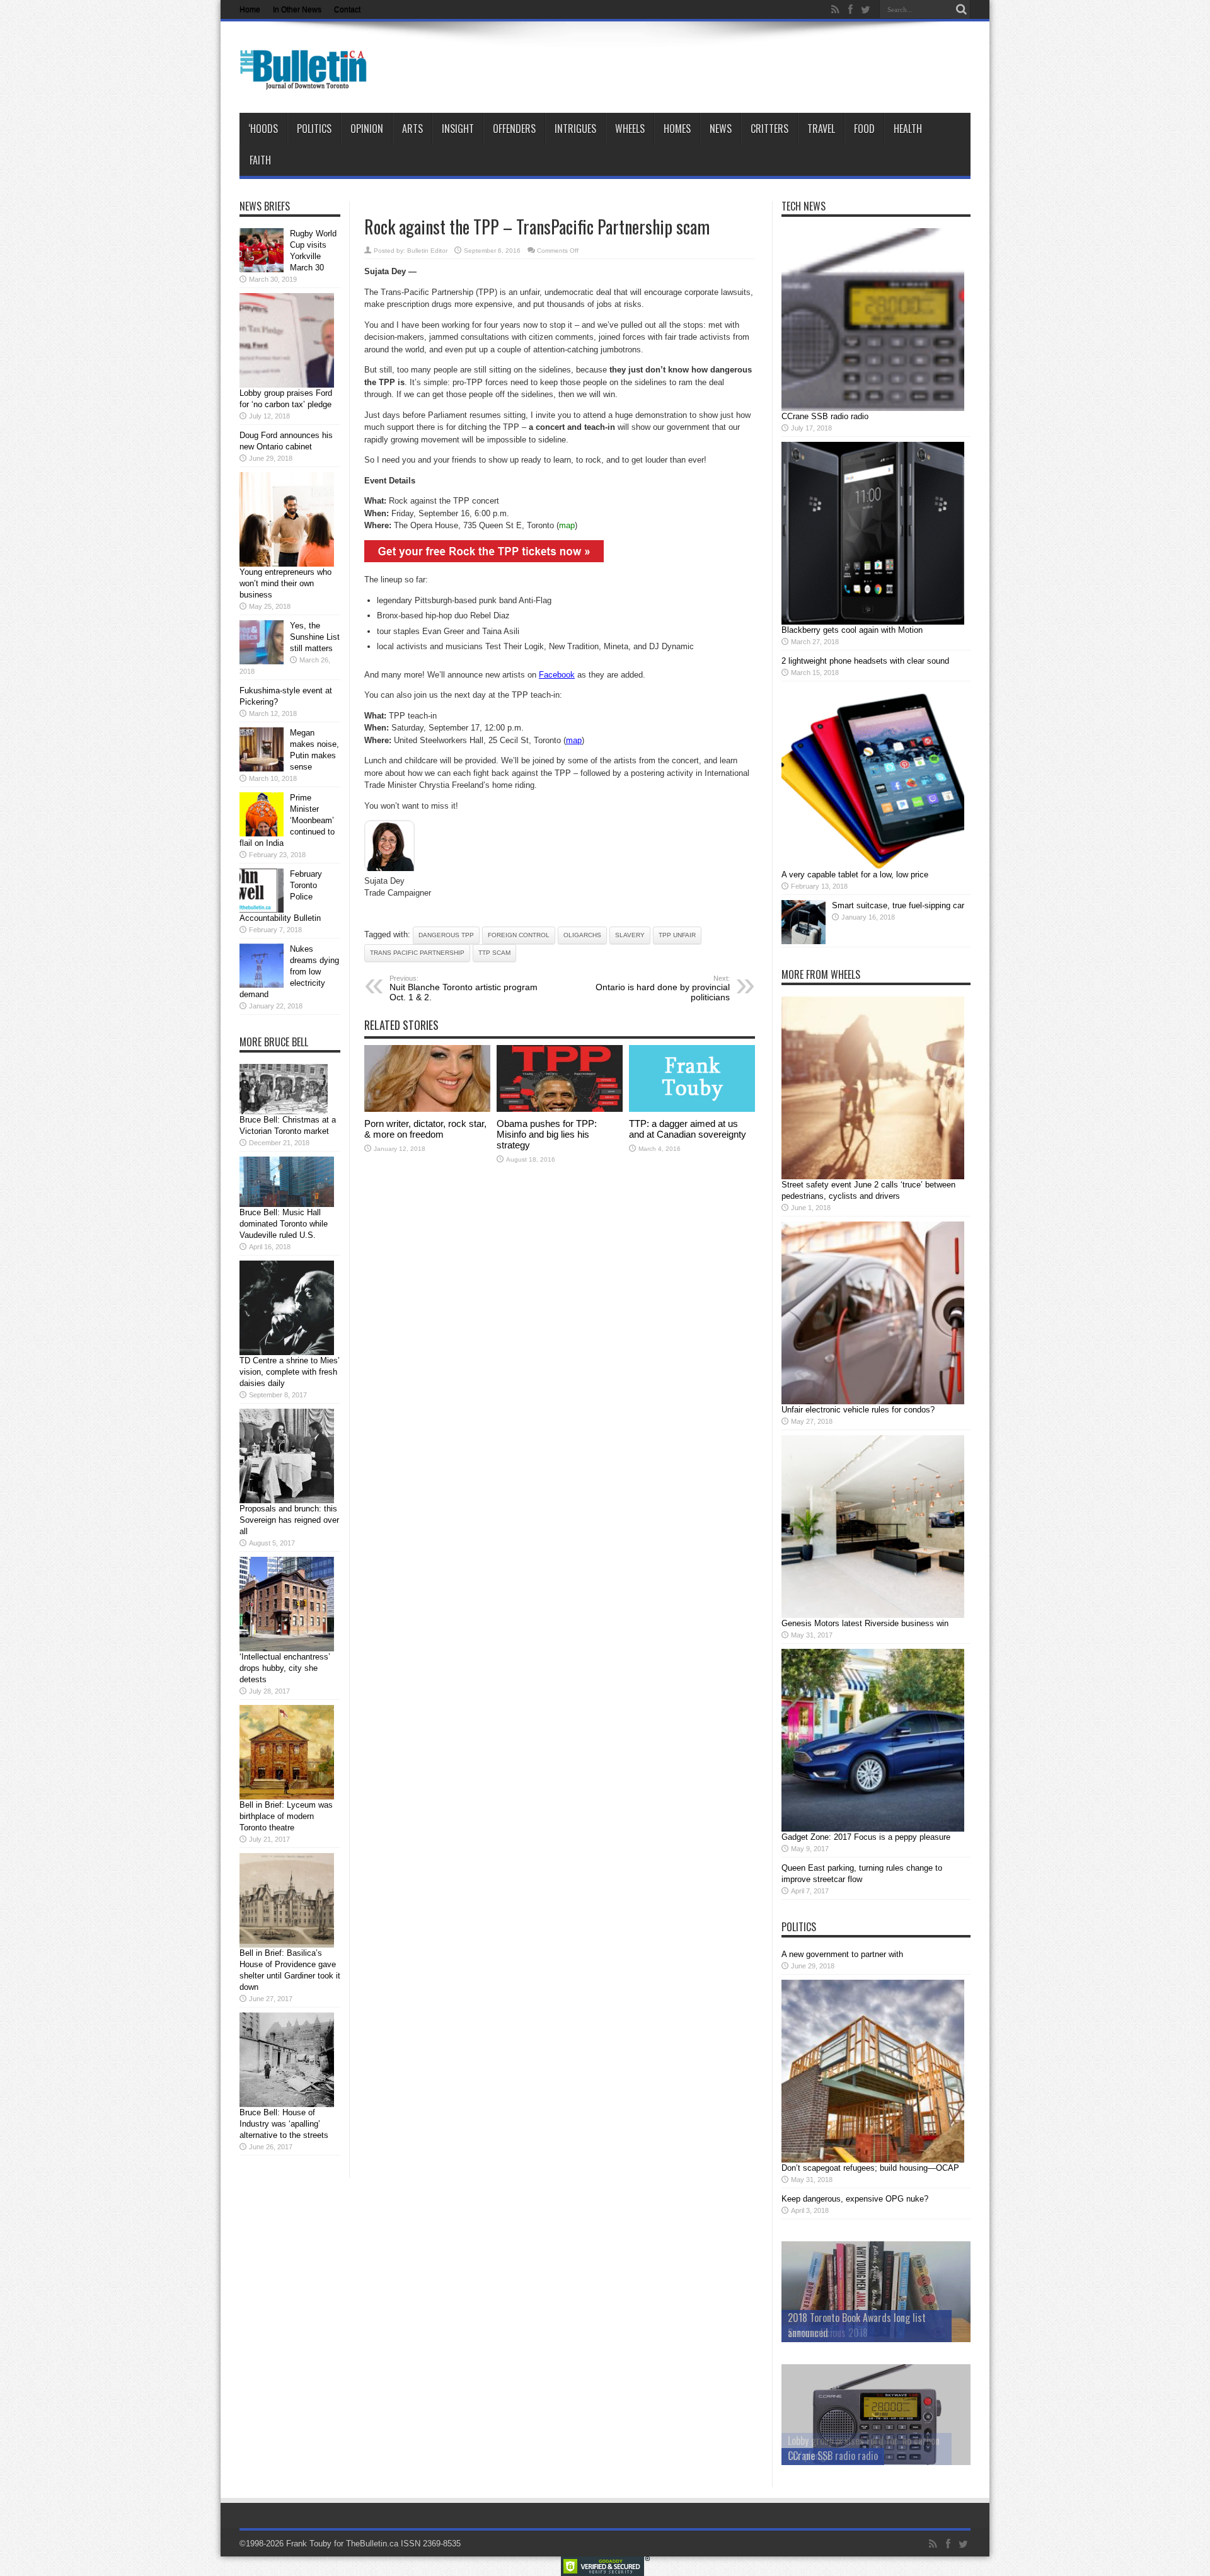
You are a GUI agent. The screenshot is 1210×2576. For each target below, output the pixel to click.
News (721, 129)
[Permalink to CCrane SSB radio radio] (873, 408)
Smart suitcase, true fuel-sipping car (898, 905)
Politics (314, 129)
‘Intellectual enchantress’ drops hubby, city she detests (285, 1668)
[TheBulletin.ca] (307, 81)
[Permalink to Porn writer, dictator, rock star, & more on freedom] (427, 1109)
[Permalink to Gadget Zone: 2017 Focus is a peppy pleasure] (873, 1829)
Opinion (367, 129)
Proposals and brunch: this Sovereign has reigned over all (289, 1520)
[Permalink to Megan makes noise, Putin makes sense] (262, 769)
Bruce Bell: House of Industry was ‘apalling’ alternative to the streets (284, 2124)
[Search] (961, 9)
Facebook (557, 675)
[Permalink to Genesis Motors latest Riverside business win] (873, 1615)
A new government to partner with (842, 1954)
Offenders (514, 129)
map (567, 525)
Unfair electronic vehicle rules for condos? (858, 1410)
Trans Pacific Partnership (417, 953)
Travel (821, 129)
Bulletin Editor (427, 251)
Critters (769, 129)
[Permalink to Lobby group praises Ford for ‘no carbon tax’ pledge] (287, 385)
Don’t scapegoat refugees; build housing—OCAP (870, 2168)
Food (864, 129)
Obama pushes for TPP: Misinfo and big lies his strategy (547, 1134)
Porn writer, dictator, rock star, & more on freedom (425, 1129)
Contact (347, 9)
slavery (630, 935)
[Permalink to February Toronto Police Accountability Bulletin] (262, 910)
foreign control (519, 935)
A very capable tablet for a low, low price (855, 875)
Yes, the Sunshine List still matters (315, 637)
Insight (458, 129)
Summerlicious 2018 (828, 2333)
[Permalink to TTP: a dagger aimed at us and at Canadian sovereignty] (692, 1109)
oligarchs (582, 935)
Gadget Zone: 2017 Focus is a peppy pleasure (866, 1837)
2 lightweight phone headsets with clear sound (865, 661)
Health (908, 129)
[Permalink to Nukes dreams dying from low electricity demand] (262, 985)
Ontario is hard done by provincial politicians (663, 988)
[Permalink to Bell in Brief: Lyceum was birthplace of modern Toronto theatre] (287, 1797)
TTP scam (494, 953)
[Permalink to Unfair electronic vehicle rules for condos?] (873, 1401)
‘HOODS (263, 129)
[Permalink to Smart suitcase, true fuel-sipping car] (804, 941)
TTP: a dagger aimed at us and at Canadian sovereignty (688, 1129)
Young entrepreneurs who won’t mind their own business (285, 583)
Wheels (630, 129)
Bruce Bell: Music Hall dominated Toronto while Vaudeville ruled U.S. (284, 1224)
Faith (260, 160)
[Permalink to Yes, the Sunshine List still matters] (262, 661)
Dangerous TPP (446, 935)
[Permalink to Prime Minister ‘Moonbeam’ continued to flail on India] (262, 834)
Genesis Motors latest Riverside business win (865, 1623)
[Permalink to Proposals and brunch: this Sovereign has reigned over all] (287, 1500)
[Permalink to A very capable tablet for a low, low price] (873, 866)
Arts (412, 129)
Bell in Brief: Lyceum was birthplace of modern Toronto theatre (286, 1816)
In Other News (297, 9)
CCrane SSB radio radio (825, 416)
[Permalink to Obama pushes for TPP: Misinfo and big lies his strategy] (560, 1109)
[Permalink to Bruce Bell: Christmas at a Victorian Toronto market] (284, 1112)
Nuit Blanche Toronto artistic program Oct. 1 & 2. (464, 988)
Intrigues (575, 129)
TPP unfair (677, 935)
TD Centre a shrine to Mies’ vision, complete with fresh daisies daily (290, 1372)
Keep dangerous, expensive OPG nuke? (855, 2199)
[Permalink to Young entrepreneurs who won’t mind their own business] (287, 564)
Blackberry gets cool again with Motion (852, 630)
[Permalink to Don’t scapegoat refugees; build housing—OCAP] (873, 2160)
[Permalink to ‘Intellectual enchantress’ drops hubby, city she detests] (287, 1649)
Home (250, 9)
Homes (677, 129)
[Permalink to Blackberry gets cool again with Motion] (873, 622)
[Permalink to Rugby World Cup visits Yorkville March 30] (262, 269)
